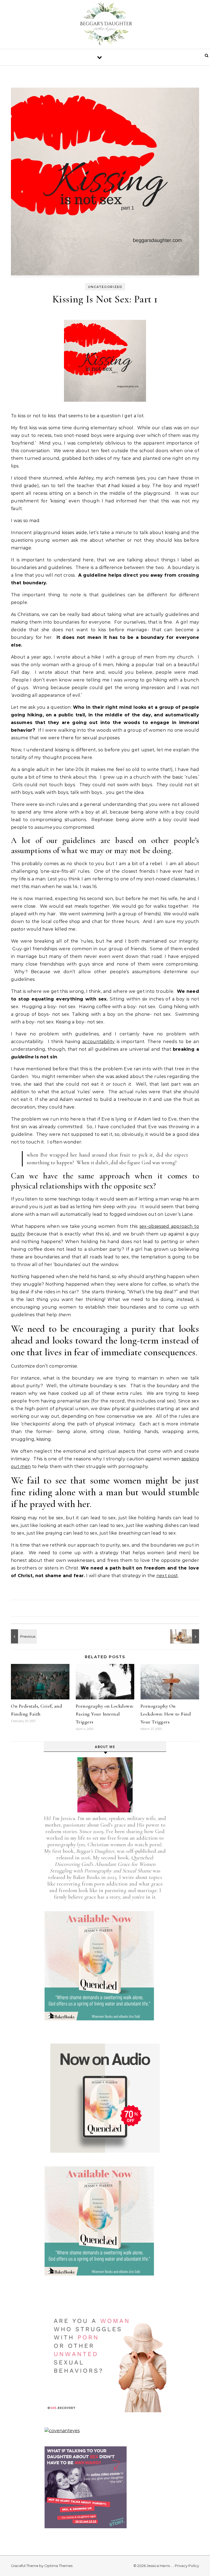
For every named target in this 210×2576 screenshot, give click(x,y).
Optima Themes (58, 2566)
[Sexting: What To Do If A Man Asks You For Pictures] (187, 1636)
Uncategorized (105, 287)
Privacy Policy (187, 2566)
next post (167, 1576)
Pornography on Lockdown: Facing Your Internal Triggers (105, 1714)
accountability (98, 1042)
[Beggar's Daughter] (105, 26)
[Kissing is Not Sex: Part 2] (23, 1636)
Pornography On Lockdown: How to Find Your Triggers (166, 1714)
